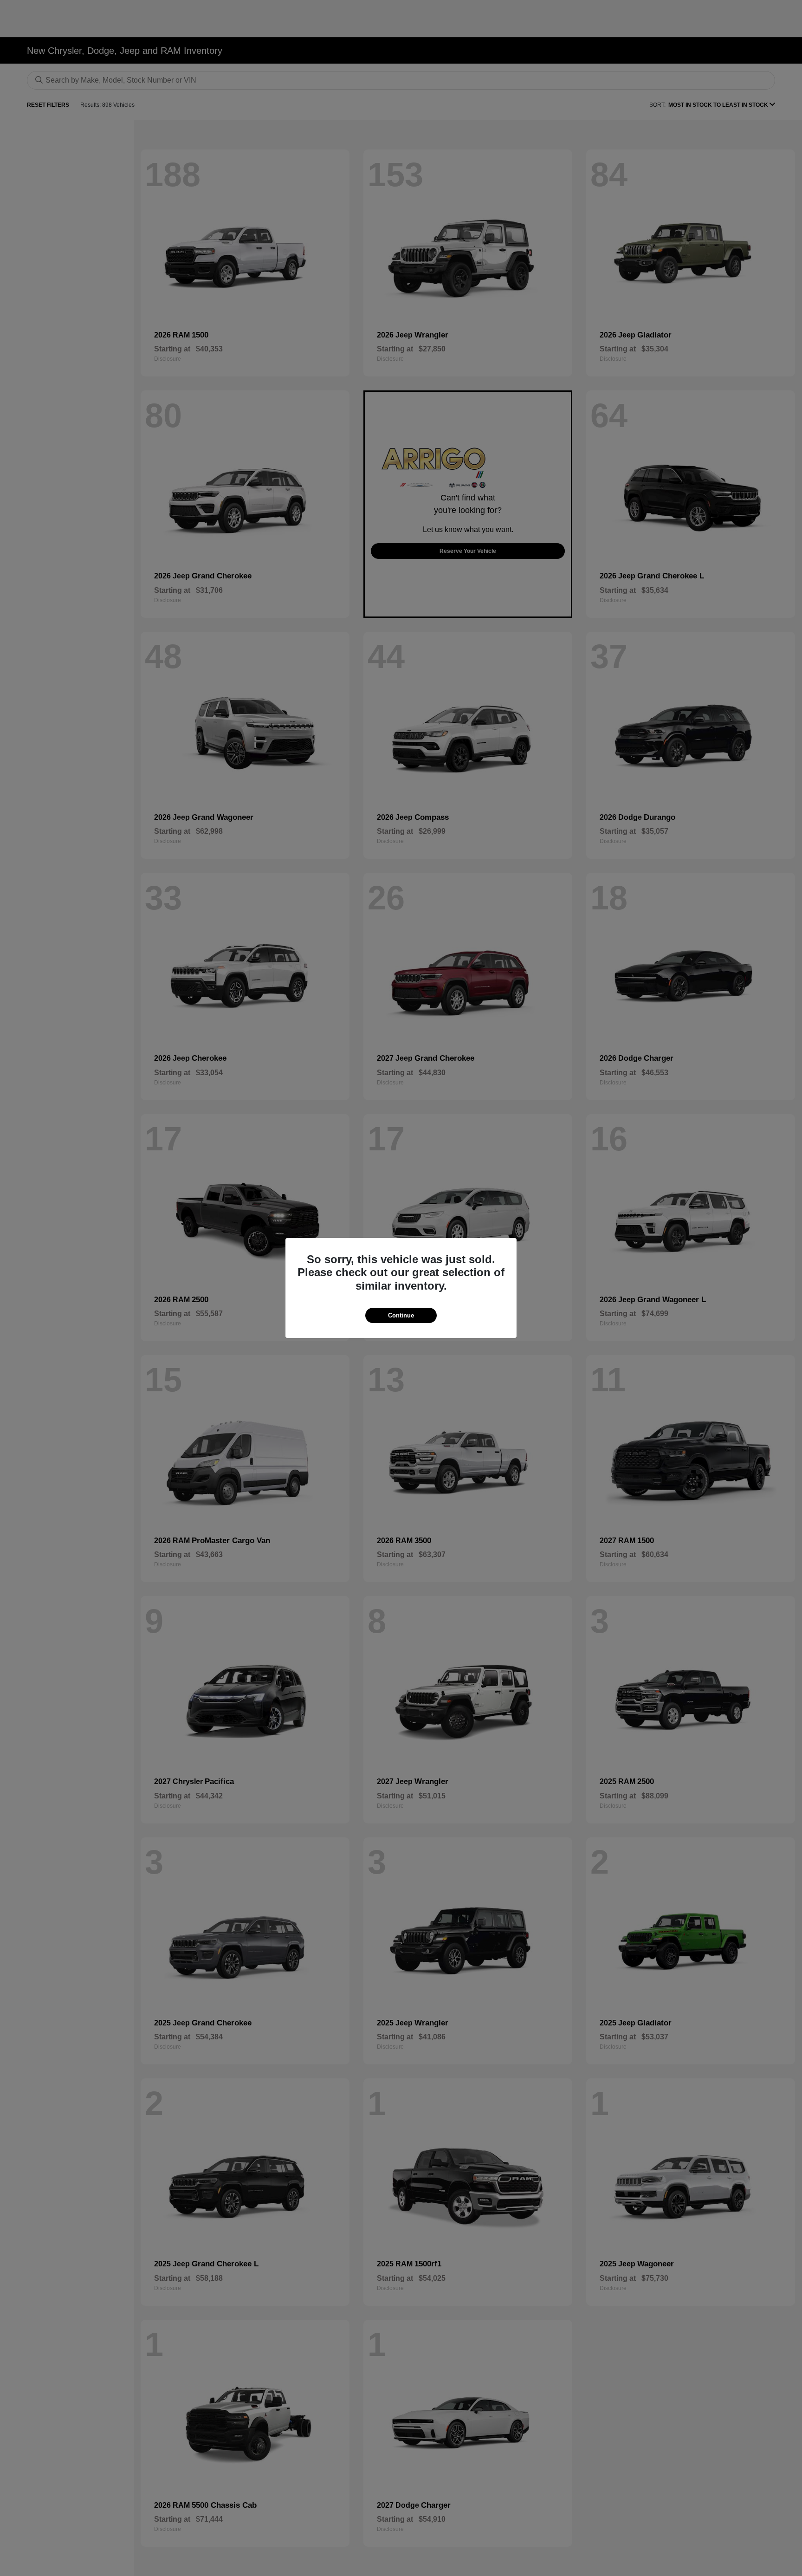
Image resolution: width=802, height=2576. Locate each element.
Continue (401, 1315)
